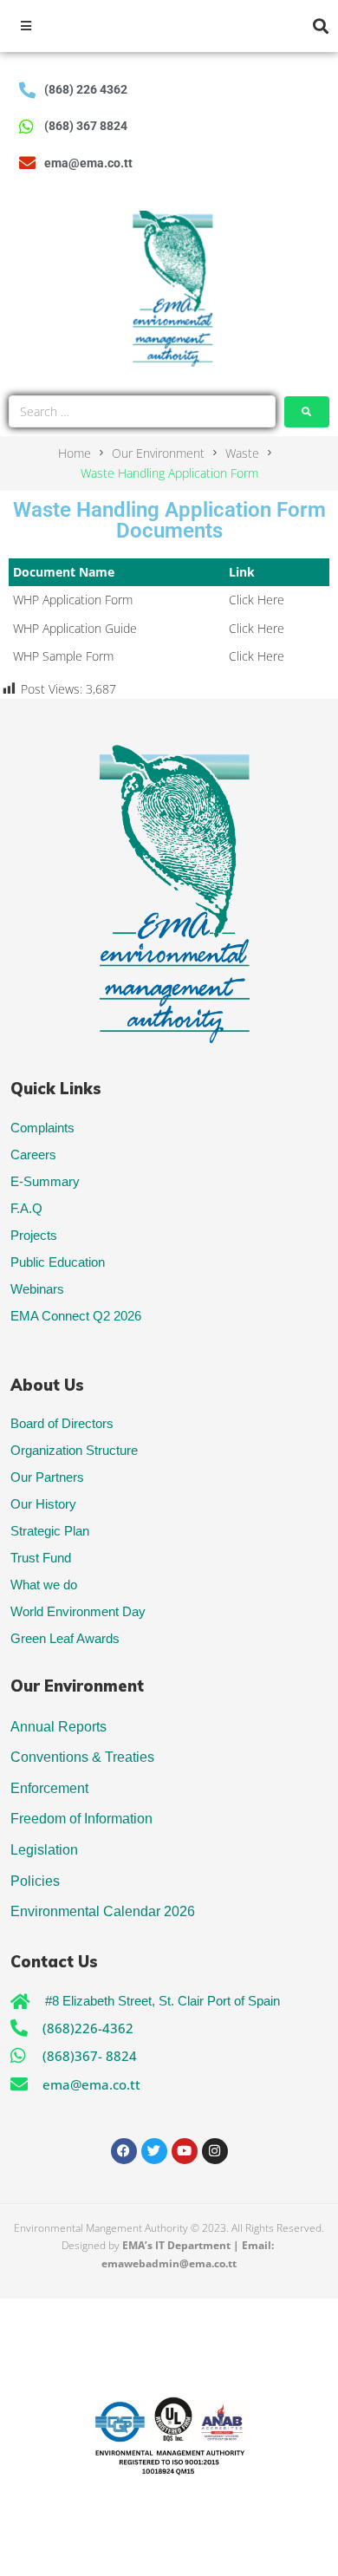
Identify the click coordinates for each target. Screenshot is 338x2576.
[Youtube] (185, 2151)
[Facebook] (124, 2151)
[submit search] (307, 412)
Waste (242, 453)
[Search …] (142, 411)
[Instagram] (215, 2151)
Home (75, 453)
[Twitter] (154, 2151)
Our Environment (158, 453)
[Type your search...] (321, 26)
